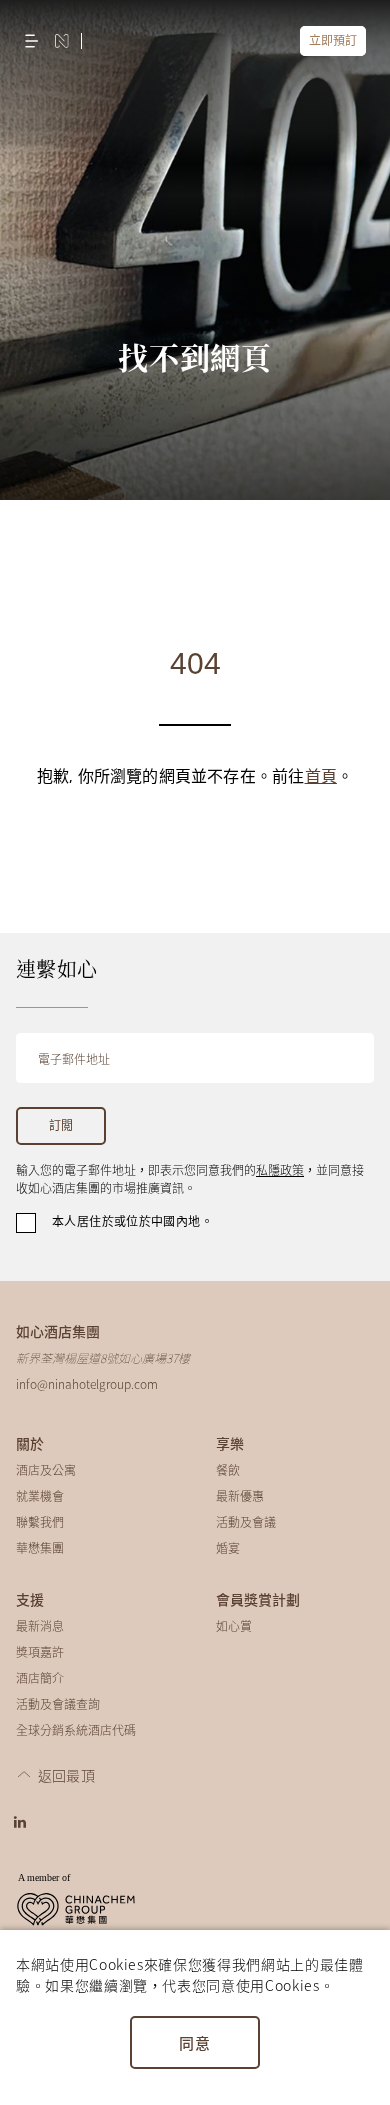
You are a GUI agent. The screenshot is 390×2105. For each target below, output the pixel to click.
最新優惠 (240, 1495)
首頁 (321, 777)
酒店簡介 (40, 1677)
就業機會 (40, 1495)
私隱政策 (280, 1169)
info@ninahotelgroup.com (87, 1383)
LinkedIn (20, 1822)
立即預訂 (333, 41)
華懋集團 (40, 1547)
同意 (194, 2042)
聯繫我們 (40, 1521)
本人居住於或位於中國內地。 (132, 1222)
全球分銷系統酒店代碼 (76, 1729)
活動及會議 (246, 1521)
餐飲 (228, 1469)
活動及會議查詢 (58, 1703)
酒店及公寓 (46, 1469)
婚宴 (228, 1547)
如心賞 (234, 1625)
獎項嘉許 (40, 1651)
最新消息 (40, 1625)
